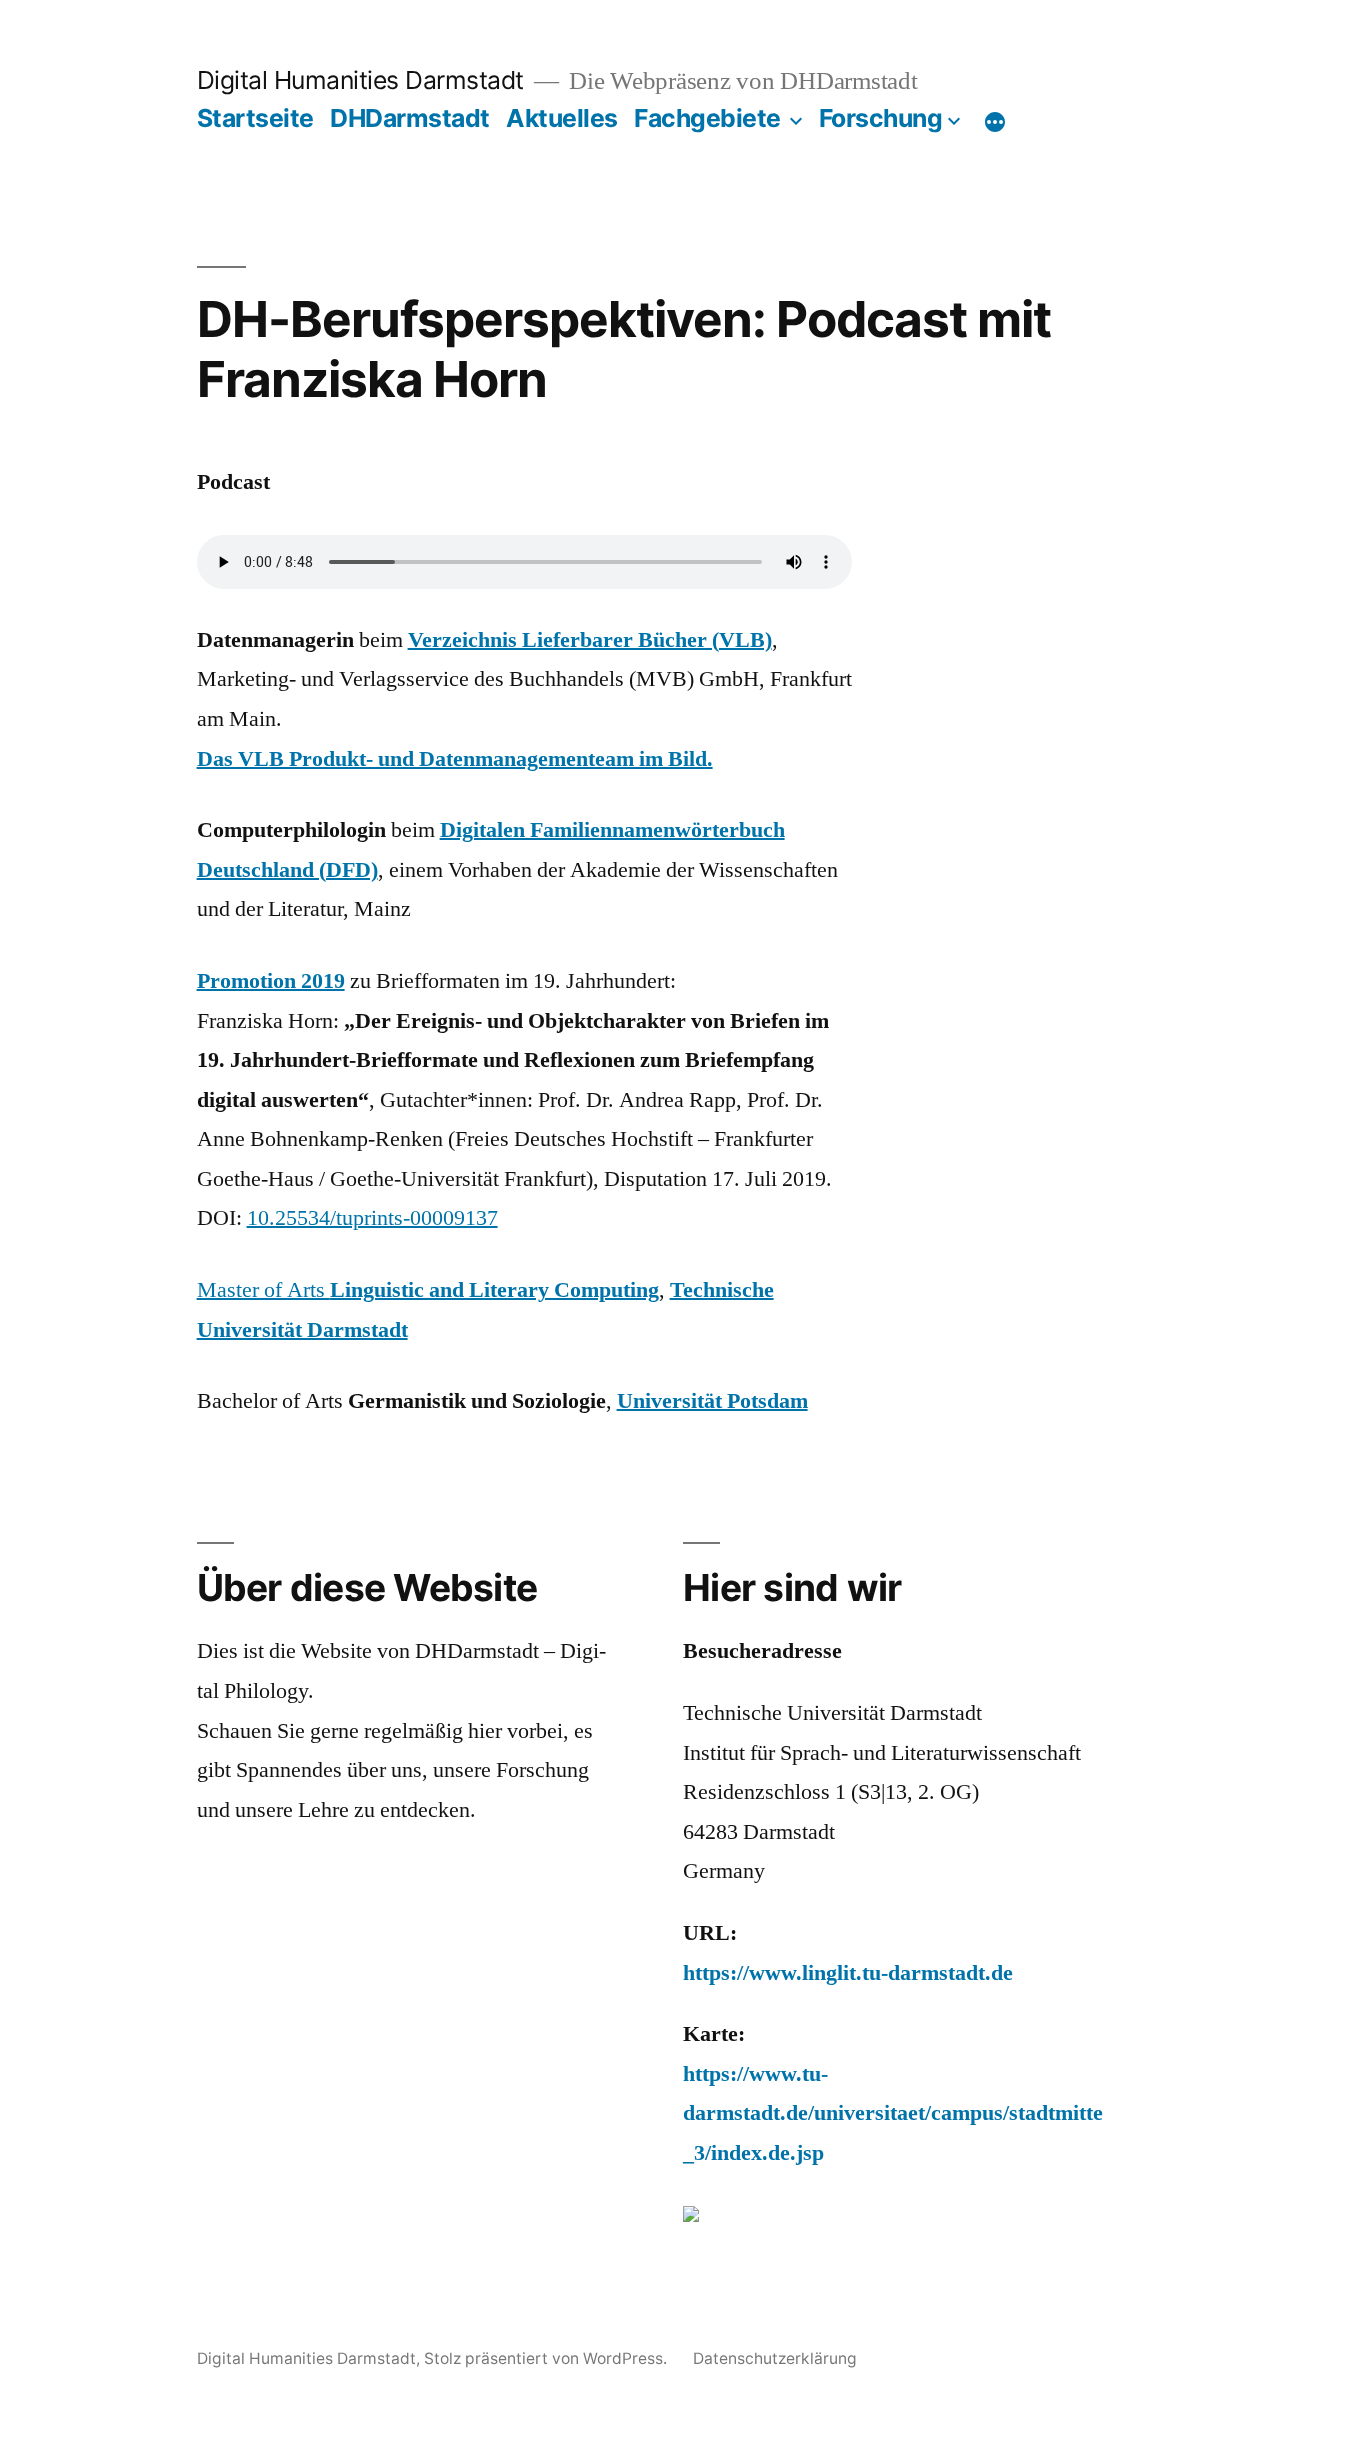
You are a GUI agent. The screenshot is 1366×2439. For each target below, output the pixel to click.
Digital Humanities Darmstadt (360, 80)
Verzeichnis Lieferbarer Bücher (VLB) (590, 640)
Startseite (255, 118)
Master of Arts (428, 1290)
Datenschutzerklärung (775, 2358)
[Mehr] (995, 122)
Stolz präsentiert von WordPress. (547, 2358)
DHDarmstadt (410, 118)
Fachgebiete (707, 118)
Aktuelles (562, 118)
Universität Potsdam (712, 1401)
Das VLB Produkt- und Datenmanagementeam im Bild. (455, 759)
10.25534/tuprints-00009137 (372, 1218)
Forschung (881, 118)
